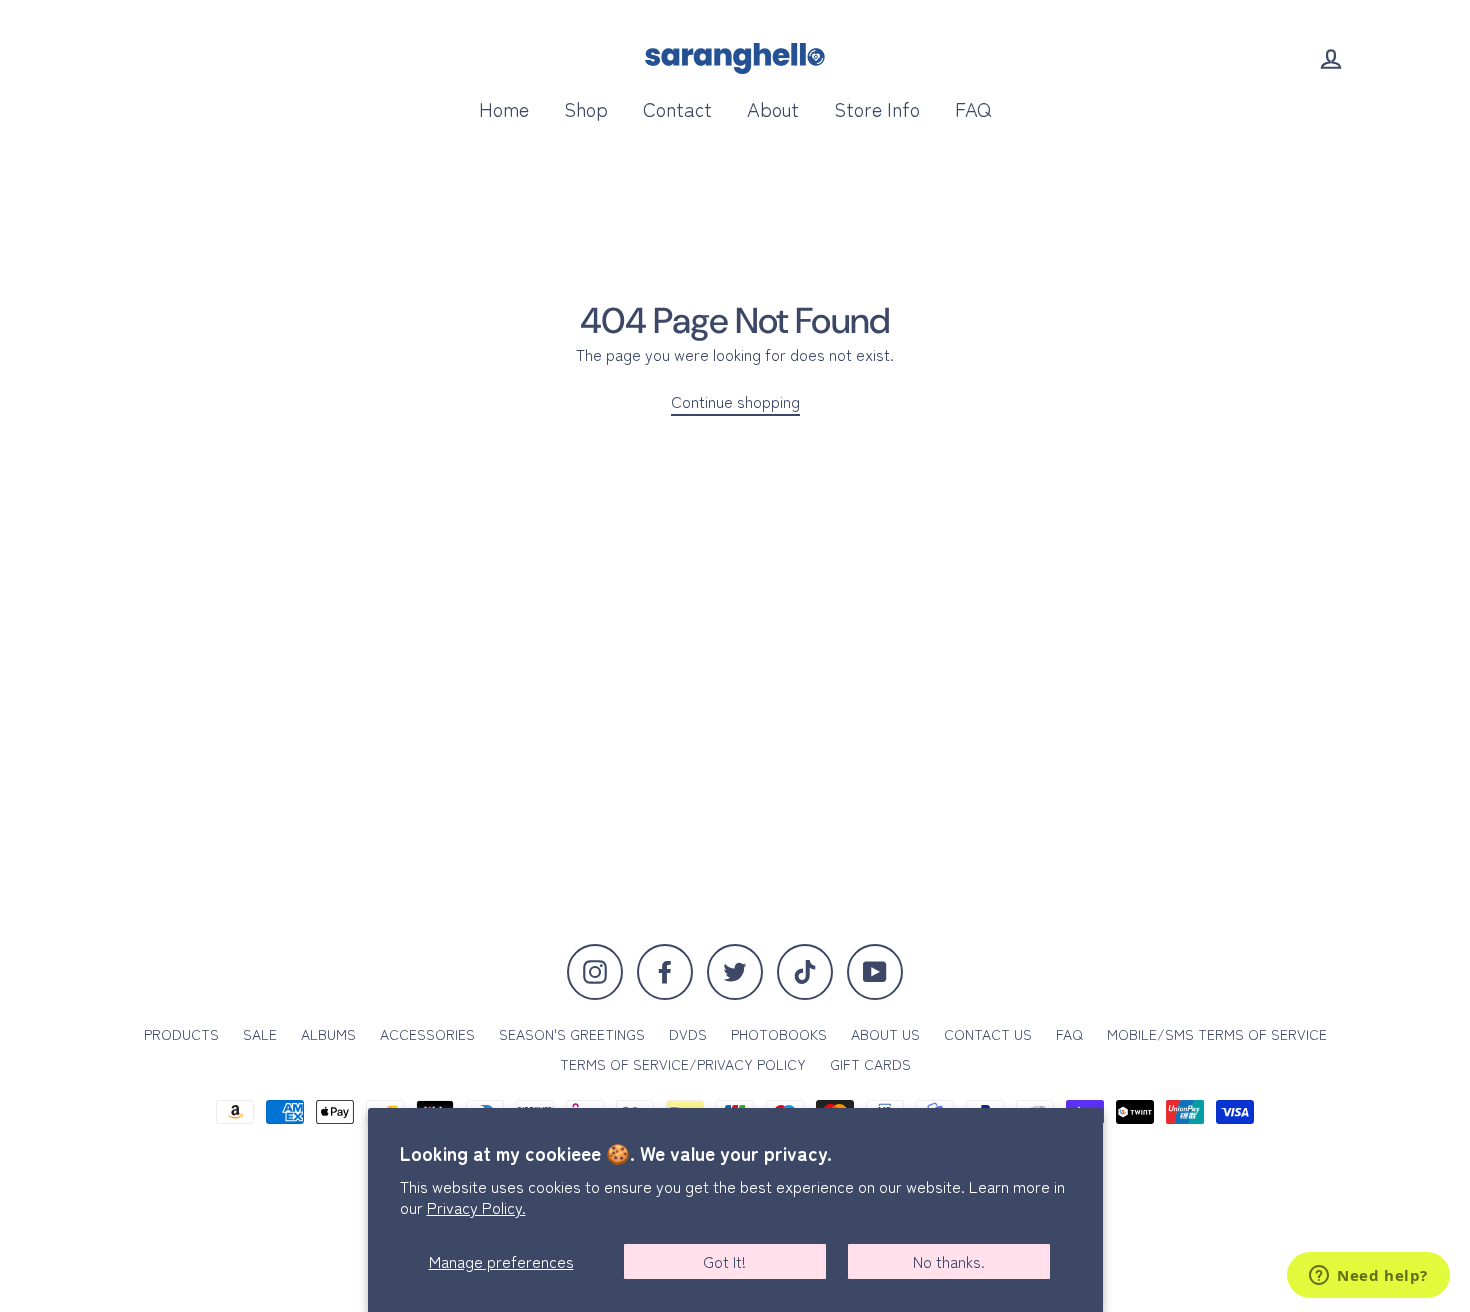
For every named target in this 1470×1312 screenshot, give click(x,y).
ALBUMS (328, 1034)
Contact (677, 108)
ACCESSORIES (427, 1034)
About (773, 108)
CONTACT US (988, 1034)
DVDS (688, 1034)
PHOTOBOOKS (779, 1034)
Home (504, 108)
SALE (260, 1034)
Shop (586, 108)
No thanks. (949, 1261)
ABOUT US (885, 1034)
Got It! (724, 1261)
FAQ (973, 108)
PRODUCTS (181, 1034)
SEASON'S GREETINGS (572, 1034)
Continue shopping (735, 401)
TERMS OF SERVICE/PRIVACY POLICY (683, 1064)
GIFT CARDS (870, 1064)
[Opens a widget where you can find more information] (1368, 1277)
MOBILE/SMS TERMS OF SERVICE (1217, 1034)
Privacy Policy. (476, 1207)
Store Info (877, 108)
